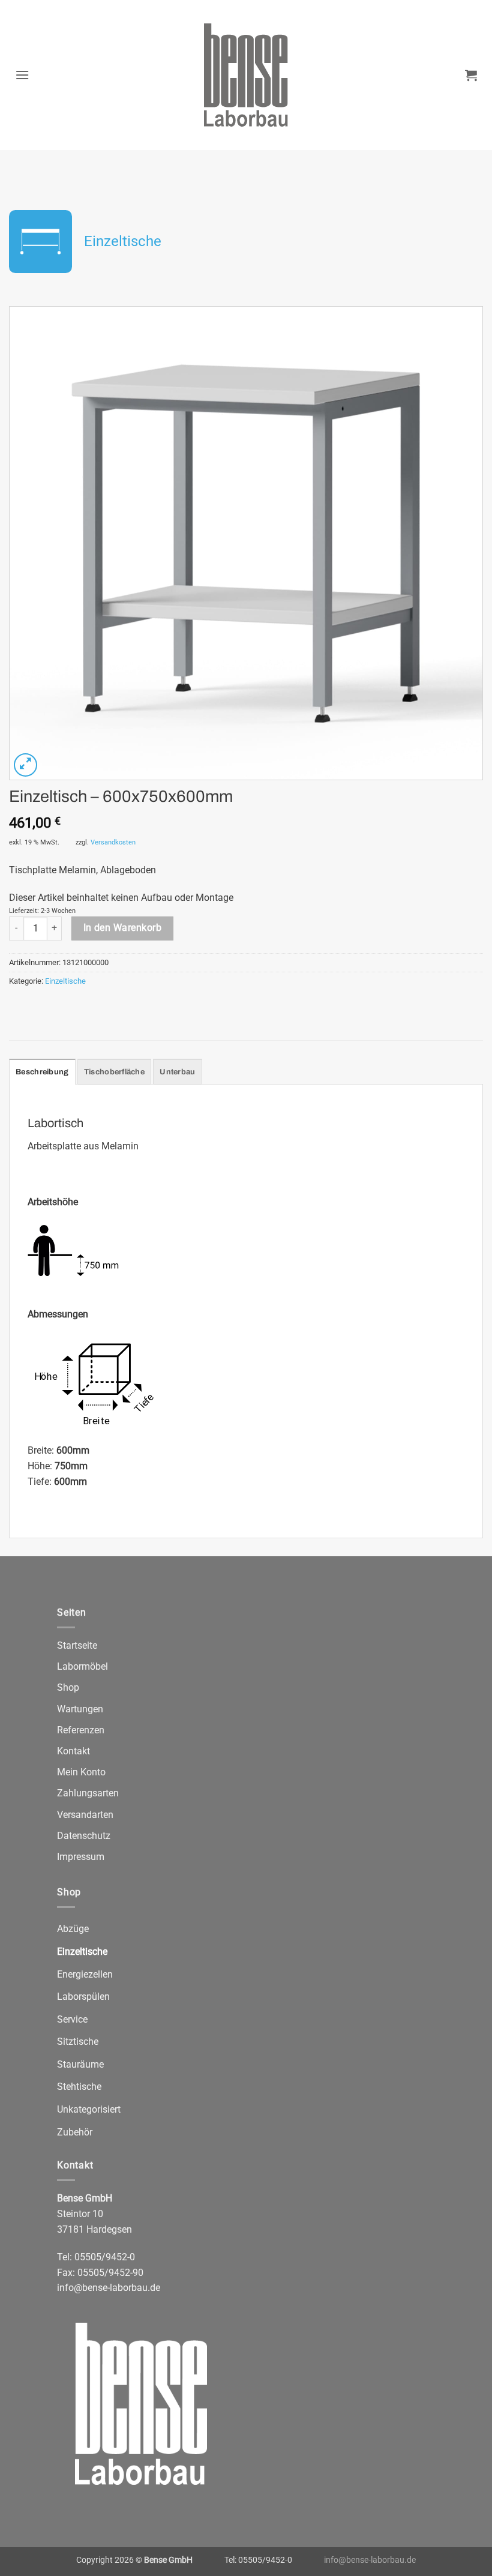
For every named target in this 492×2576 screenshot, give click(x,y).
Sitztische (78, 2042)
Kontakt (73, 1751)
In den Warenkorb (122, 928)
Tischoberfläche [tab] (114, 1072)
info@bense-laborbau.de (109, 2288)
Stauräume (80, 2064)
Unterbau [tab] (177, 1072)
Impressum (81, 1857)
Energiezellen (85, 1974)
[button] (22, 75)
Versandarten (85, 1815)
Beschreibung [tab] (42, 1072)
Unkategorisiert (89, 2109)
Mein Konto (81, 1772)
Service (72, 2019)
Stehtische (79, 2087)
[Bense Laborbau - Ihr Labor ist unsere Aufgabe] (246, 75)
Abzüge (73, 1929)
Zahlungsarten (88, 1793)
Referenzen (81, 1730)
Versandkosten (113, 842)
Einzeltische (123, 241)
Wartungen (80, 1709)
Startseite (77, 1645)
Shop (68, 1687)
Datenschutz (84, 1836)
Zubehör (75, 2132)
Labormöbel (82, 1666)
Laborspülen (83, 1997)
